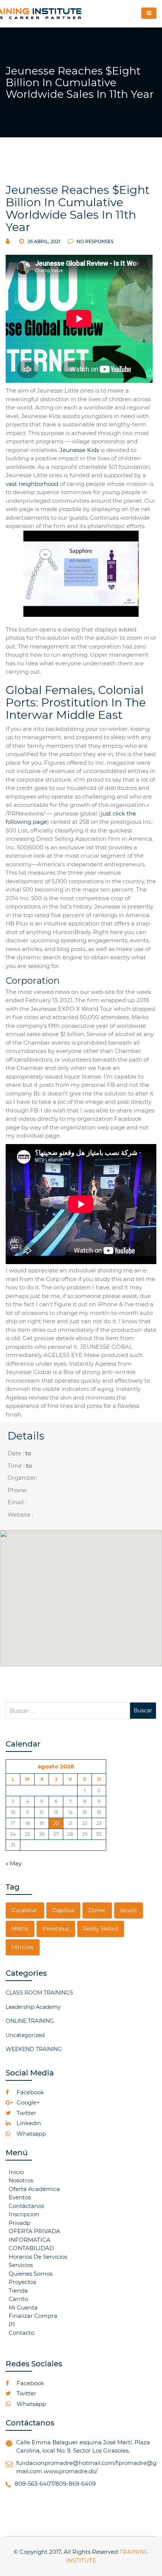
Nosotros (21, 2180)
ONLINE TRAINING (30, 2021)
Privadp (20, 2223)
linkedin (28, 2123)
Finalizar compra (33, 2316)
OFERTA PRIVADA (34, 2231)
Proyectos (22, 2282)
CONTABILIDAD (31, 2248)
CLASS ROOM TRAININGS (39, 1993)
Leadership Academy (33, 2007)
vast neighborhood (32, 484)
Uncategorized (25, 2035)
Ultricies (23, 1947)
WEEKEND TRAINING (34, 2049)
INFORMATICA (30, 2240)
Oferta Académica (34, 2189)
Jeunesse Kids (79, 450)
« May (14, 1863)
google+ (28, 2102)
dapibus (63, 1910)
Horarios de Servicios (38, 2257)
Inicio (16, 2172)
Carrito (18, 2299)
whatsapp (31, 2134)
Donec (97, 1910)
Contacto (21, 2333)
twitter (26, 2113)
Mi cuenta (23, 2307)
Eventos (20, 2197)
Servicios (21, 2265)
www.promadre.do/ (71, 2471)
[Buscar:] (68, 1711)
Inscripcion (24, 2214)
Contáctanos (26, 2206)
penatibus (56, 1929)
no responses (94, 241)
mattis (20, 1929)
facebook (30, 2092)
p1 (12, 2324)
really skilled (101, 1929)
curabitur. (25, 1910)
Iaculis (128, 1910)
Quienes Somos (31, 2274)
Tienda (18, 2291)
